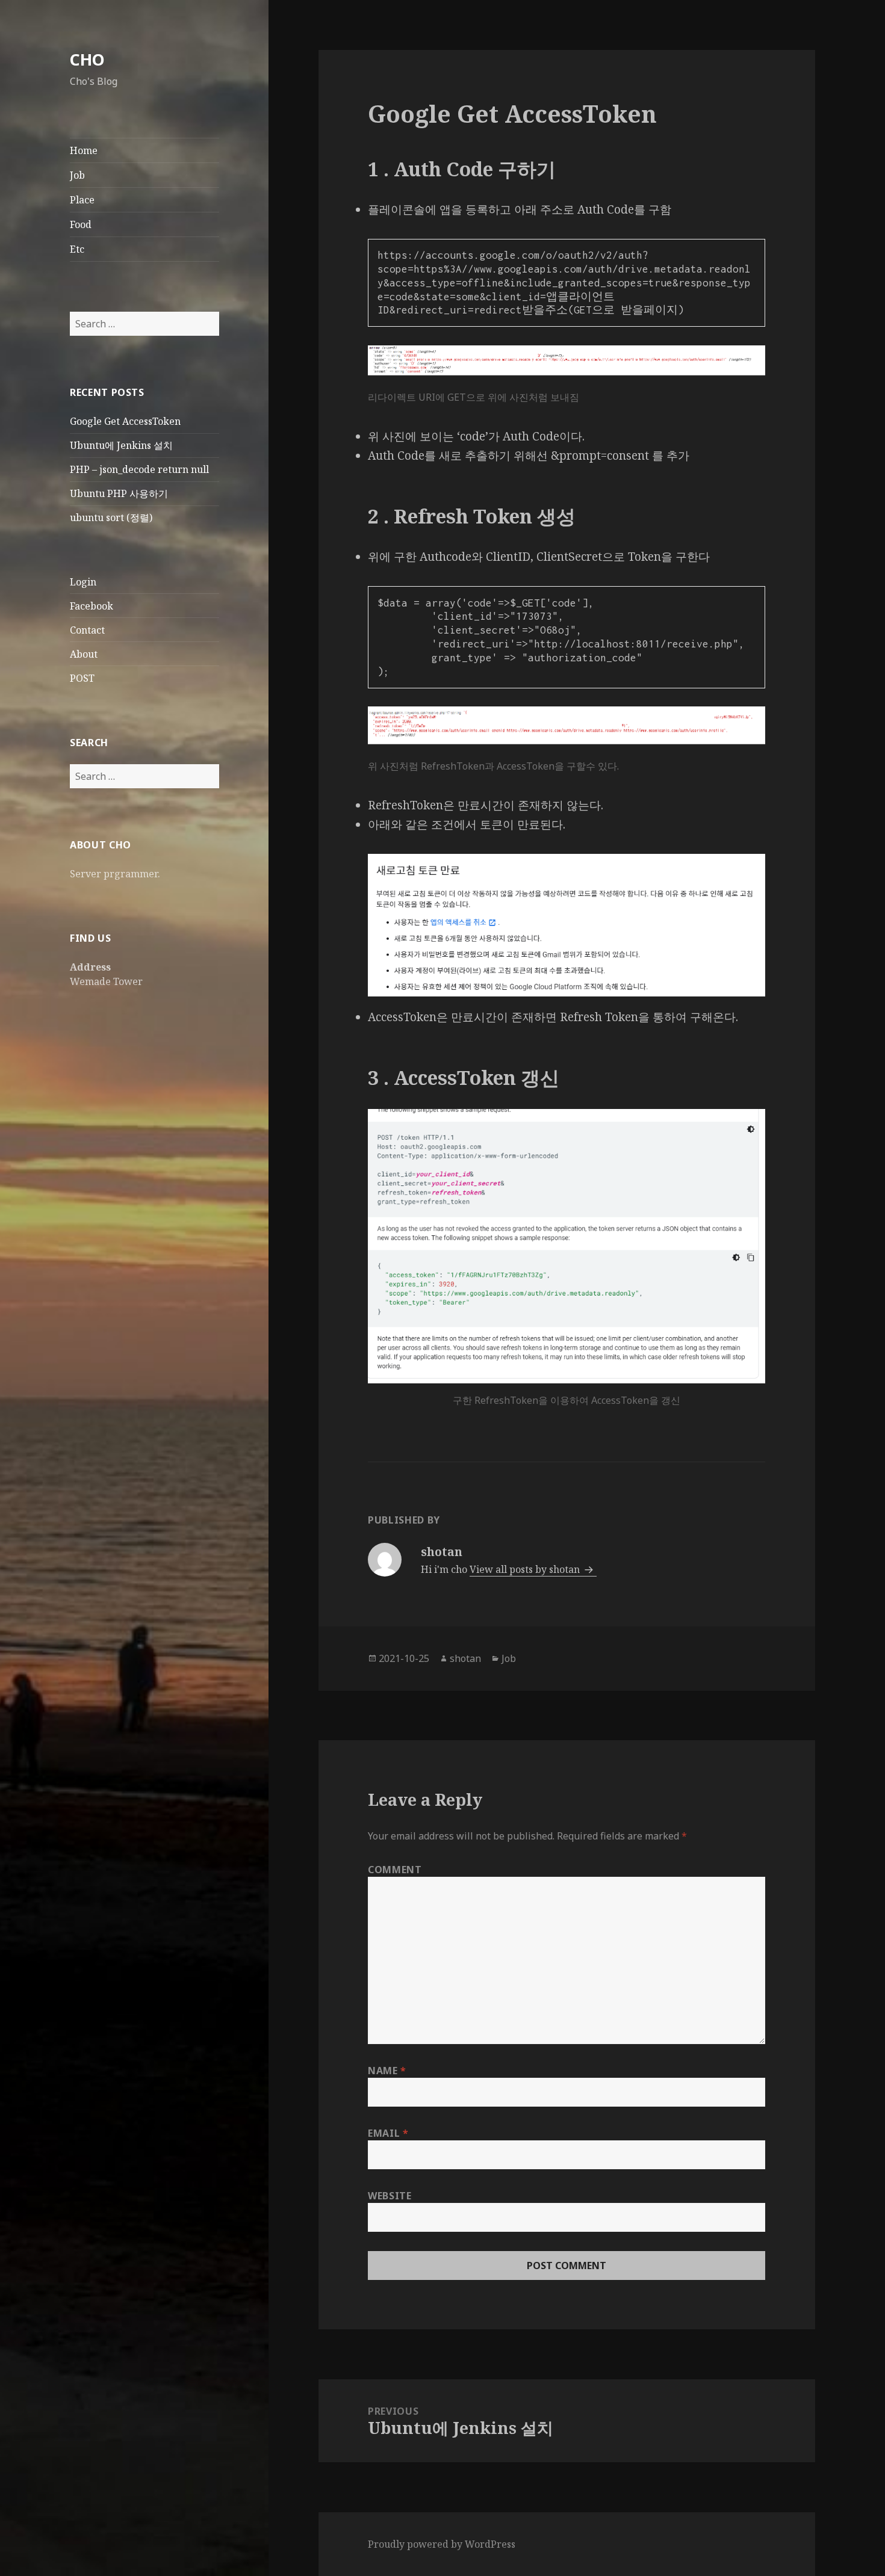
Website (390, 2196)
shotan (465, 1658)
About (84, 654)
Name (387, 2071)
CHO (87, 59)
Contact (87, 630)
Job (77, 175)
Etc (77, 249)
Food (81, 224)
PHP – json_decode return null (139, 469)
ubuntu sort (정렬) (111, 517)
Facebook (92, 606)
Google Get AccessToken (125, 421)
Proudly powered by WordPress (442, 2544)
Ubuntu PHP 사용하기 (119, 493)
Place (82, 200)
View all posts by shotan (526, 1569)
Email (388, 2133)
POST (82, 678)
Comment (395, 1870)
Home (84, 150)
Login (83, 582)
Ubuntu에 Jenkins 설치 (121, 445)
